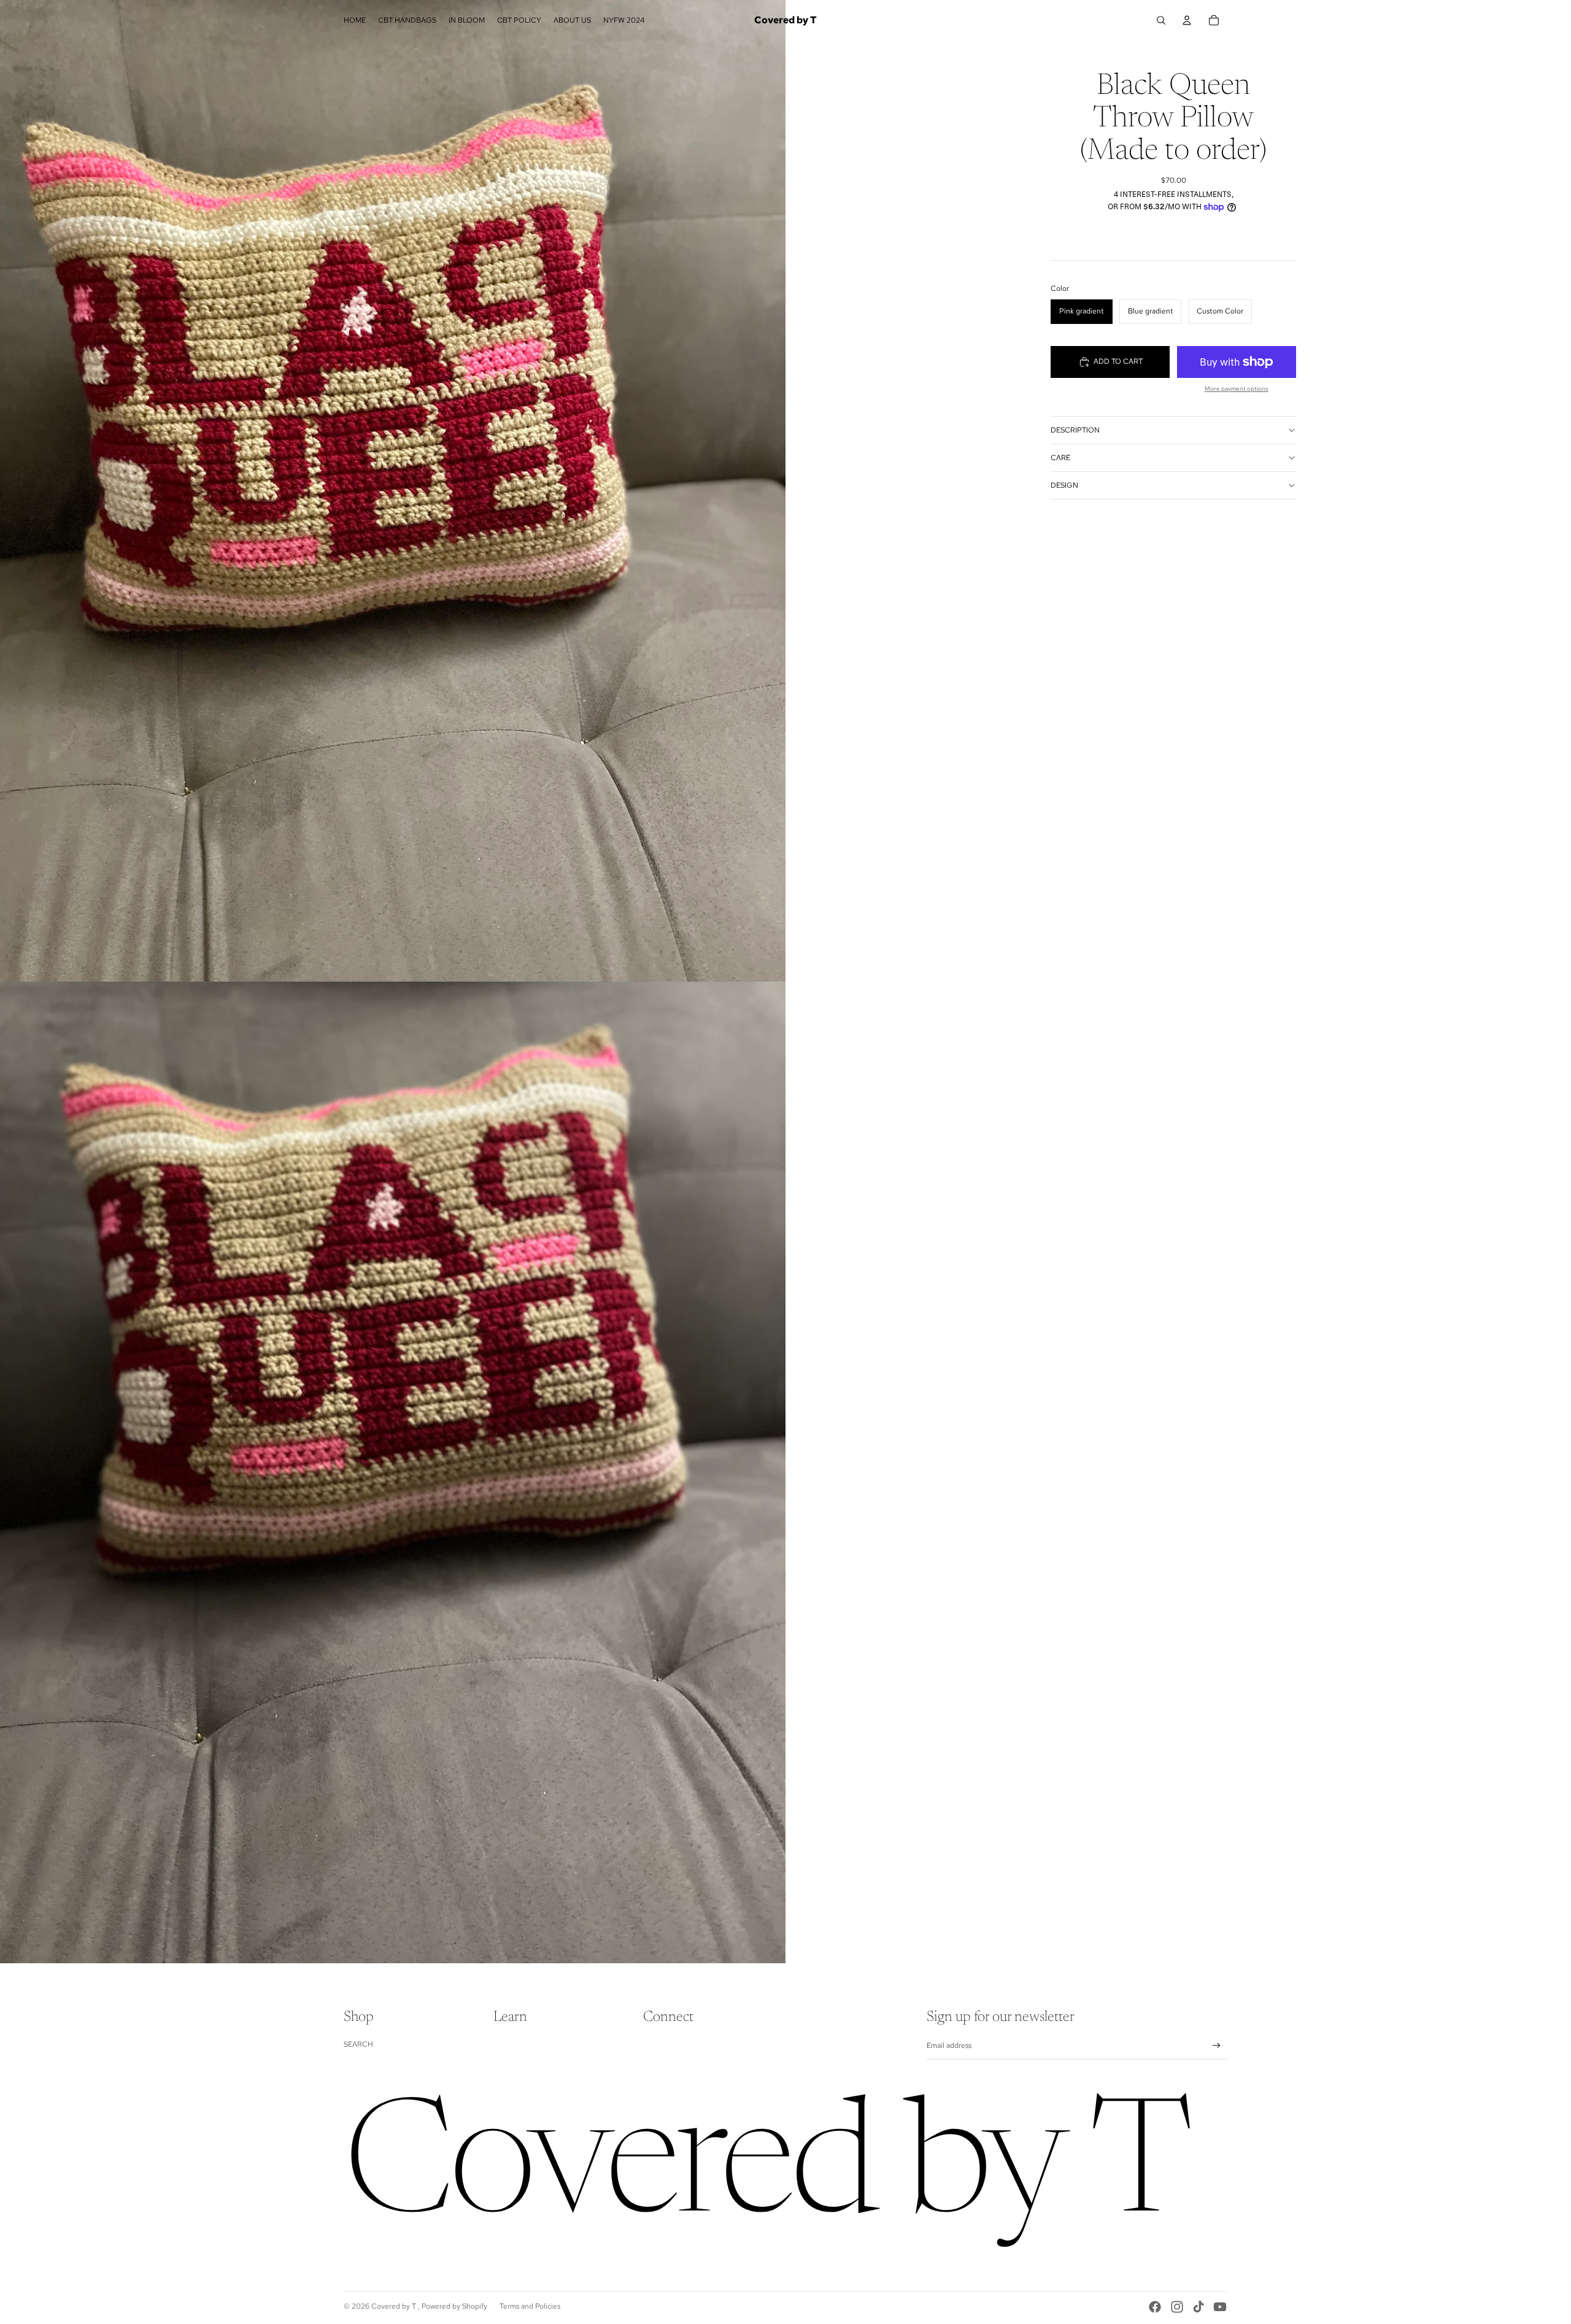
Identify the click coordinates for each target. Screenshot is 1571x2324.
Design (1064, 485)
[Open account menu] (1187, 20)
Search (358, 2044)
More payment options (1237, 389)
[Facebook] (1155, 2307)
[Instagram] (1177, 2307)
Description (1075, 430)
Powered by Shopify (454, 2306)
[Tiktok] (1199, 2307)
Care (1060, 458)
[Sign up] (1217, 2046)
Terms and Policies (530, 2306)
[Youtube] (1220, 2307)
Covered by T (395, 2306)
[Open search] (1161, 20)
